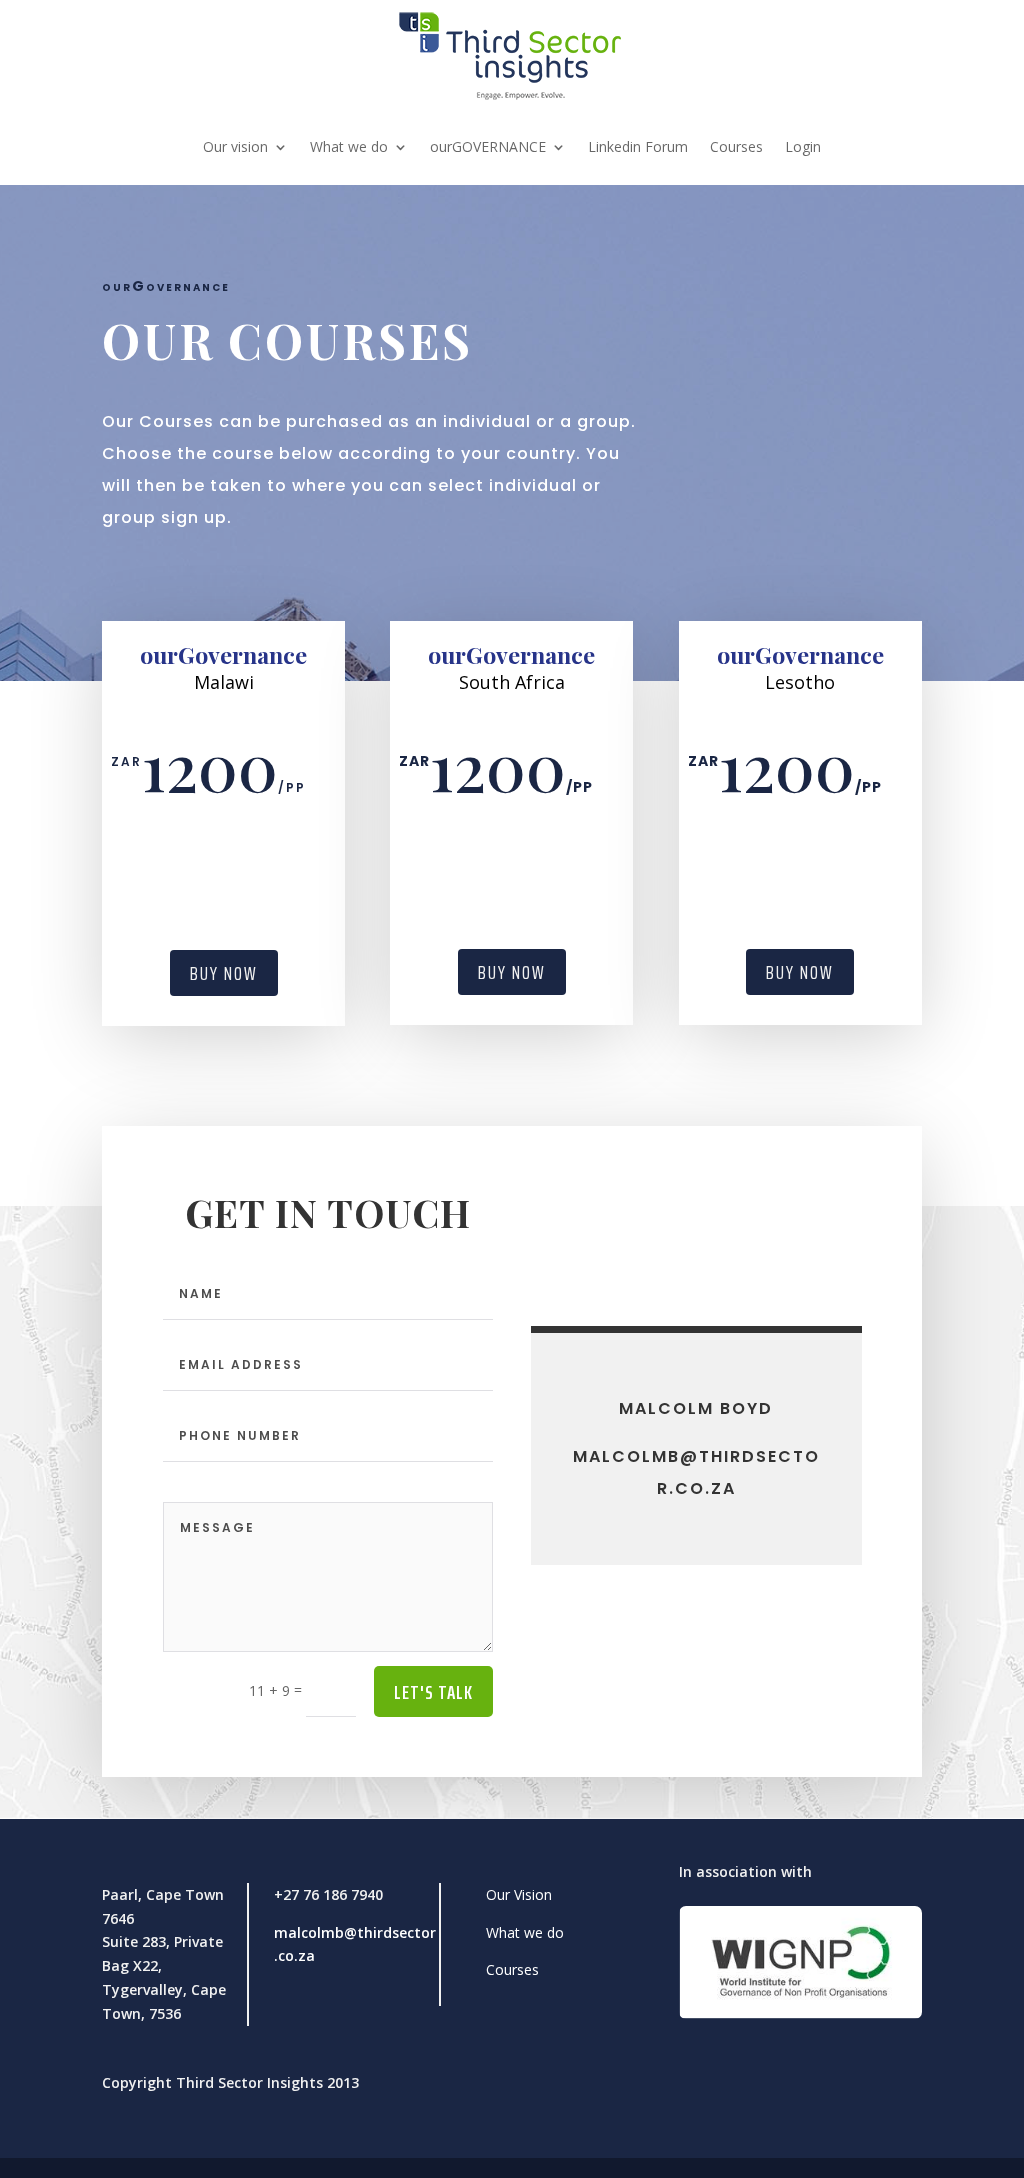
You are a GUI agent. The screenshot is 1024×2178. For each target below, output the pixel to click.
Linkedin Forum (638, 146)
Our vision (235, 146)
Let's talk (433, 1692)
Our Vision (519, 1894)
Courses (736, 146)
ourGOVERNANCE (488, 146)
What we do (349, 146)
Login (803, 146)
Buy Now (224, 973)
